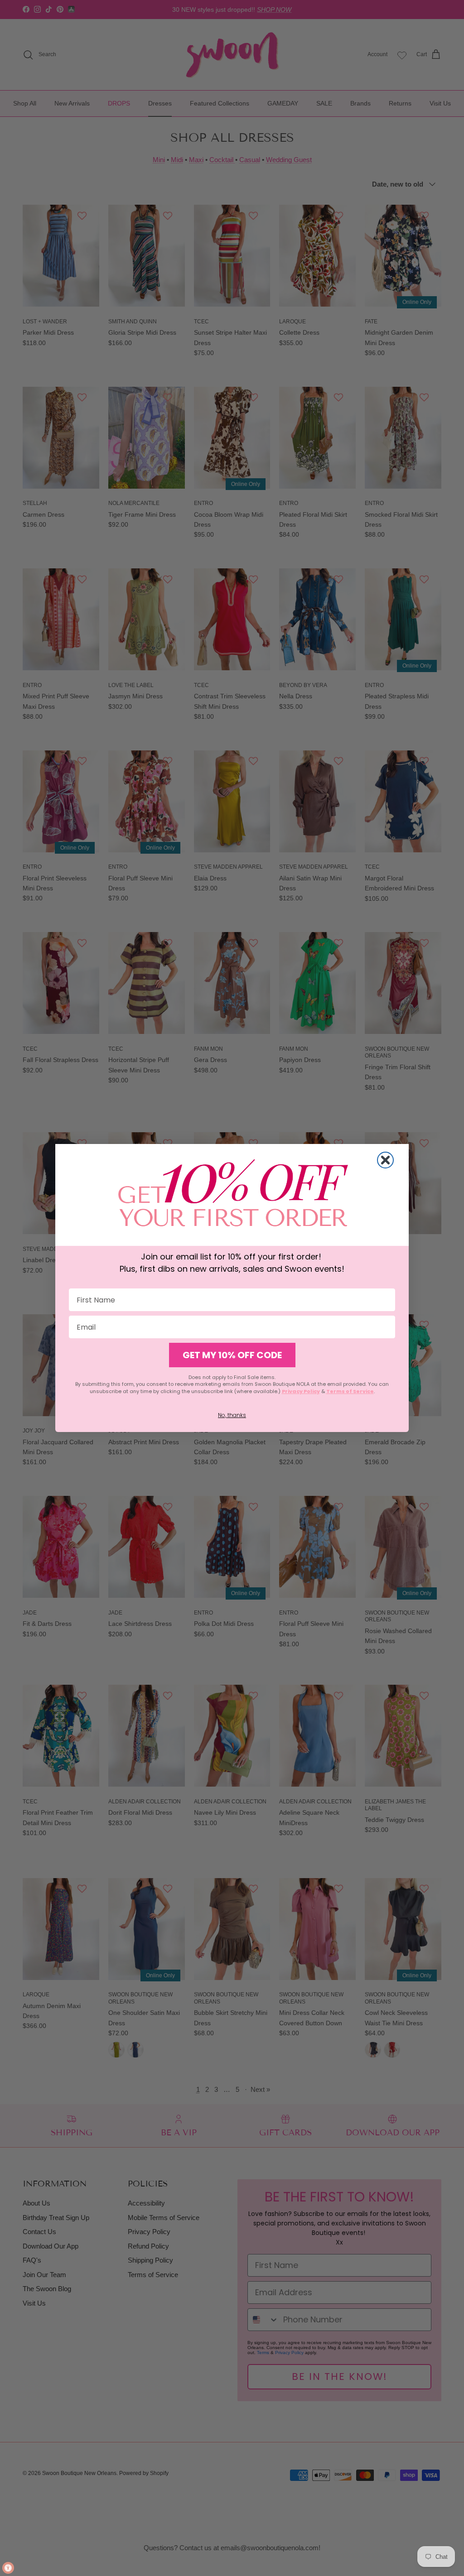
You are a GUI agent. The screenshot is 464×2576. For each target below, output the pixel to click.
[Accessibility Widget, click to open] (8, 2568)
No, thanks (232, 1415)
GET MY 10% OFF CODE (232, 1355)
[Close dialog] (385, 1160)
